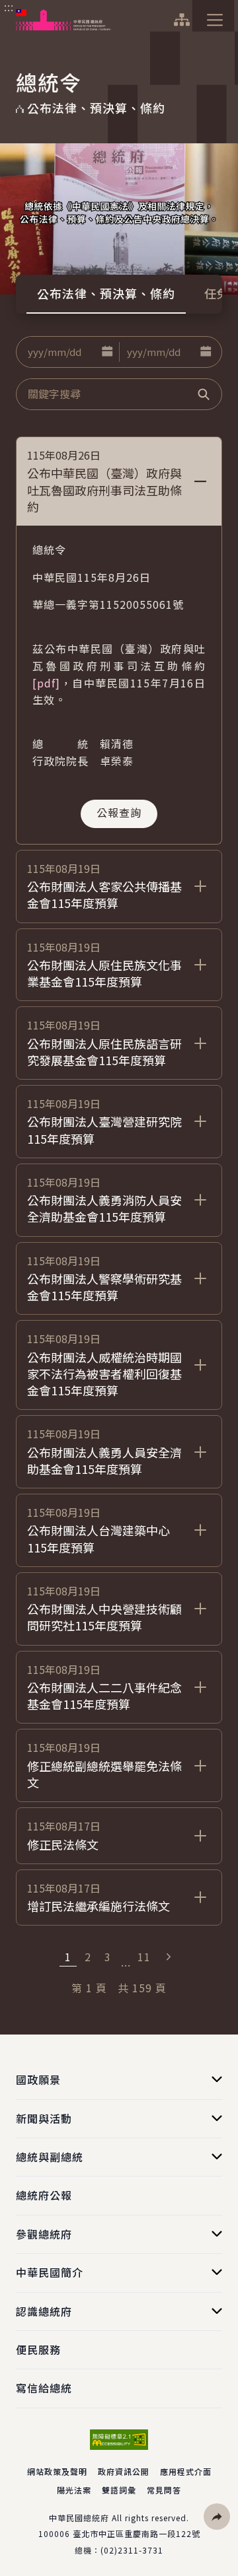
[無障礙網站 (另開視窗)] (119, 2440)
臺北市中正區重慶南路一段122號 (137, 2533)
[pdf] (46, 683)
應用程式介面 (186, 2471)
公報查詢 (119, 812)
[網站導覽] (181, 20)
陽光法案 (74, 2490)
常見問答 (164, 2490)
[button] (107, 352)
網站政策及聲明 (57, 2471)
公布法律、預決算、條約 (106, 293)
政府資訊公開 (124, 2471)
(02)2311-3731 (132, 2550)
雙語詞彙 (119, 2490)
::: (9, 7)
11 (144, 1957)
